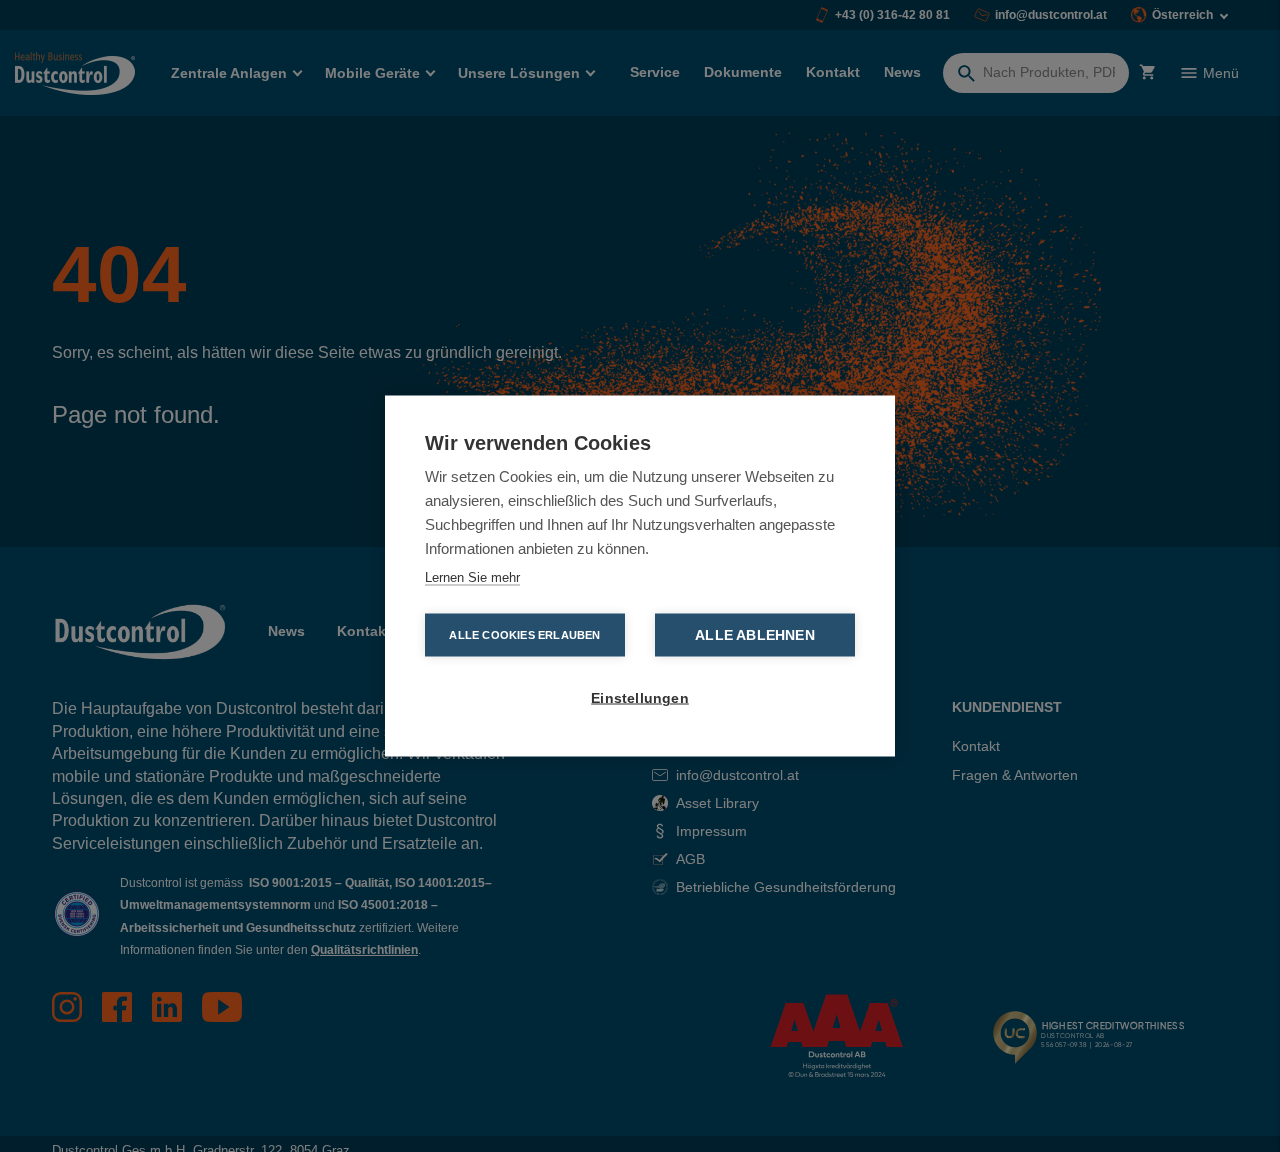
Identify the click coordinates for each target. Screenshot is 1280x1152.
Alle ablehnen (755, 635)
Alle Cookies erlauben (524, 635)
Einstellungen (640, 698)
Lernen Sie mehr (472, 577)
